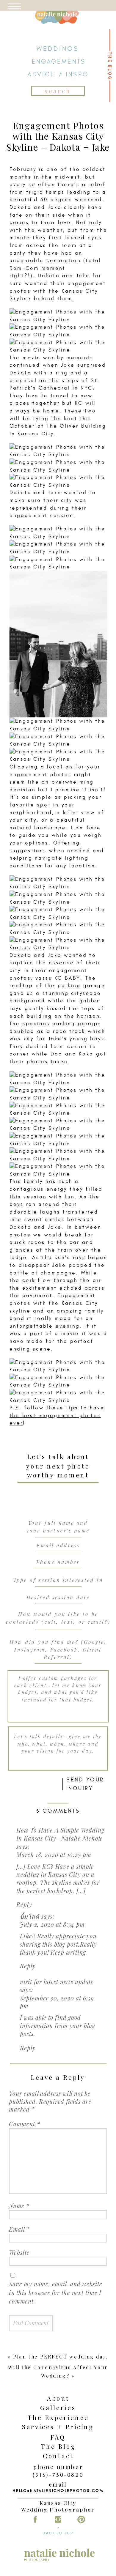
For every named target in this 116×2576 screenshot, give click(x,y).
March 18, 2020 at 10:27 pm (54, 1855)
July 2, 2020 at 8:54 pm (52, 1924)
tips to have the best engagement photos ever (57, 1416)
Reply (24, 1904)
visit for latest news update (57, 1981)
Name (19, 2206)
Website (19, 2252)
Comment (24, 2124)
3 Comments (58, 1811)
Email (19, 2229)
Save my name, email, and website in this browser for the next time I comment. (55, 2293)
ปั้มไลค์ (30, 1916)
